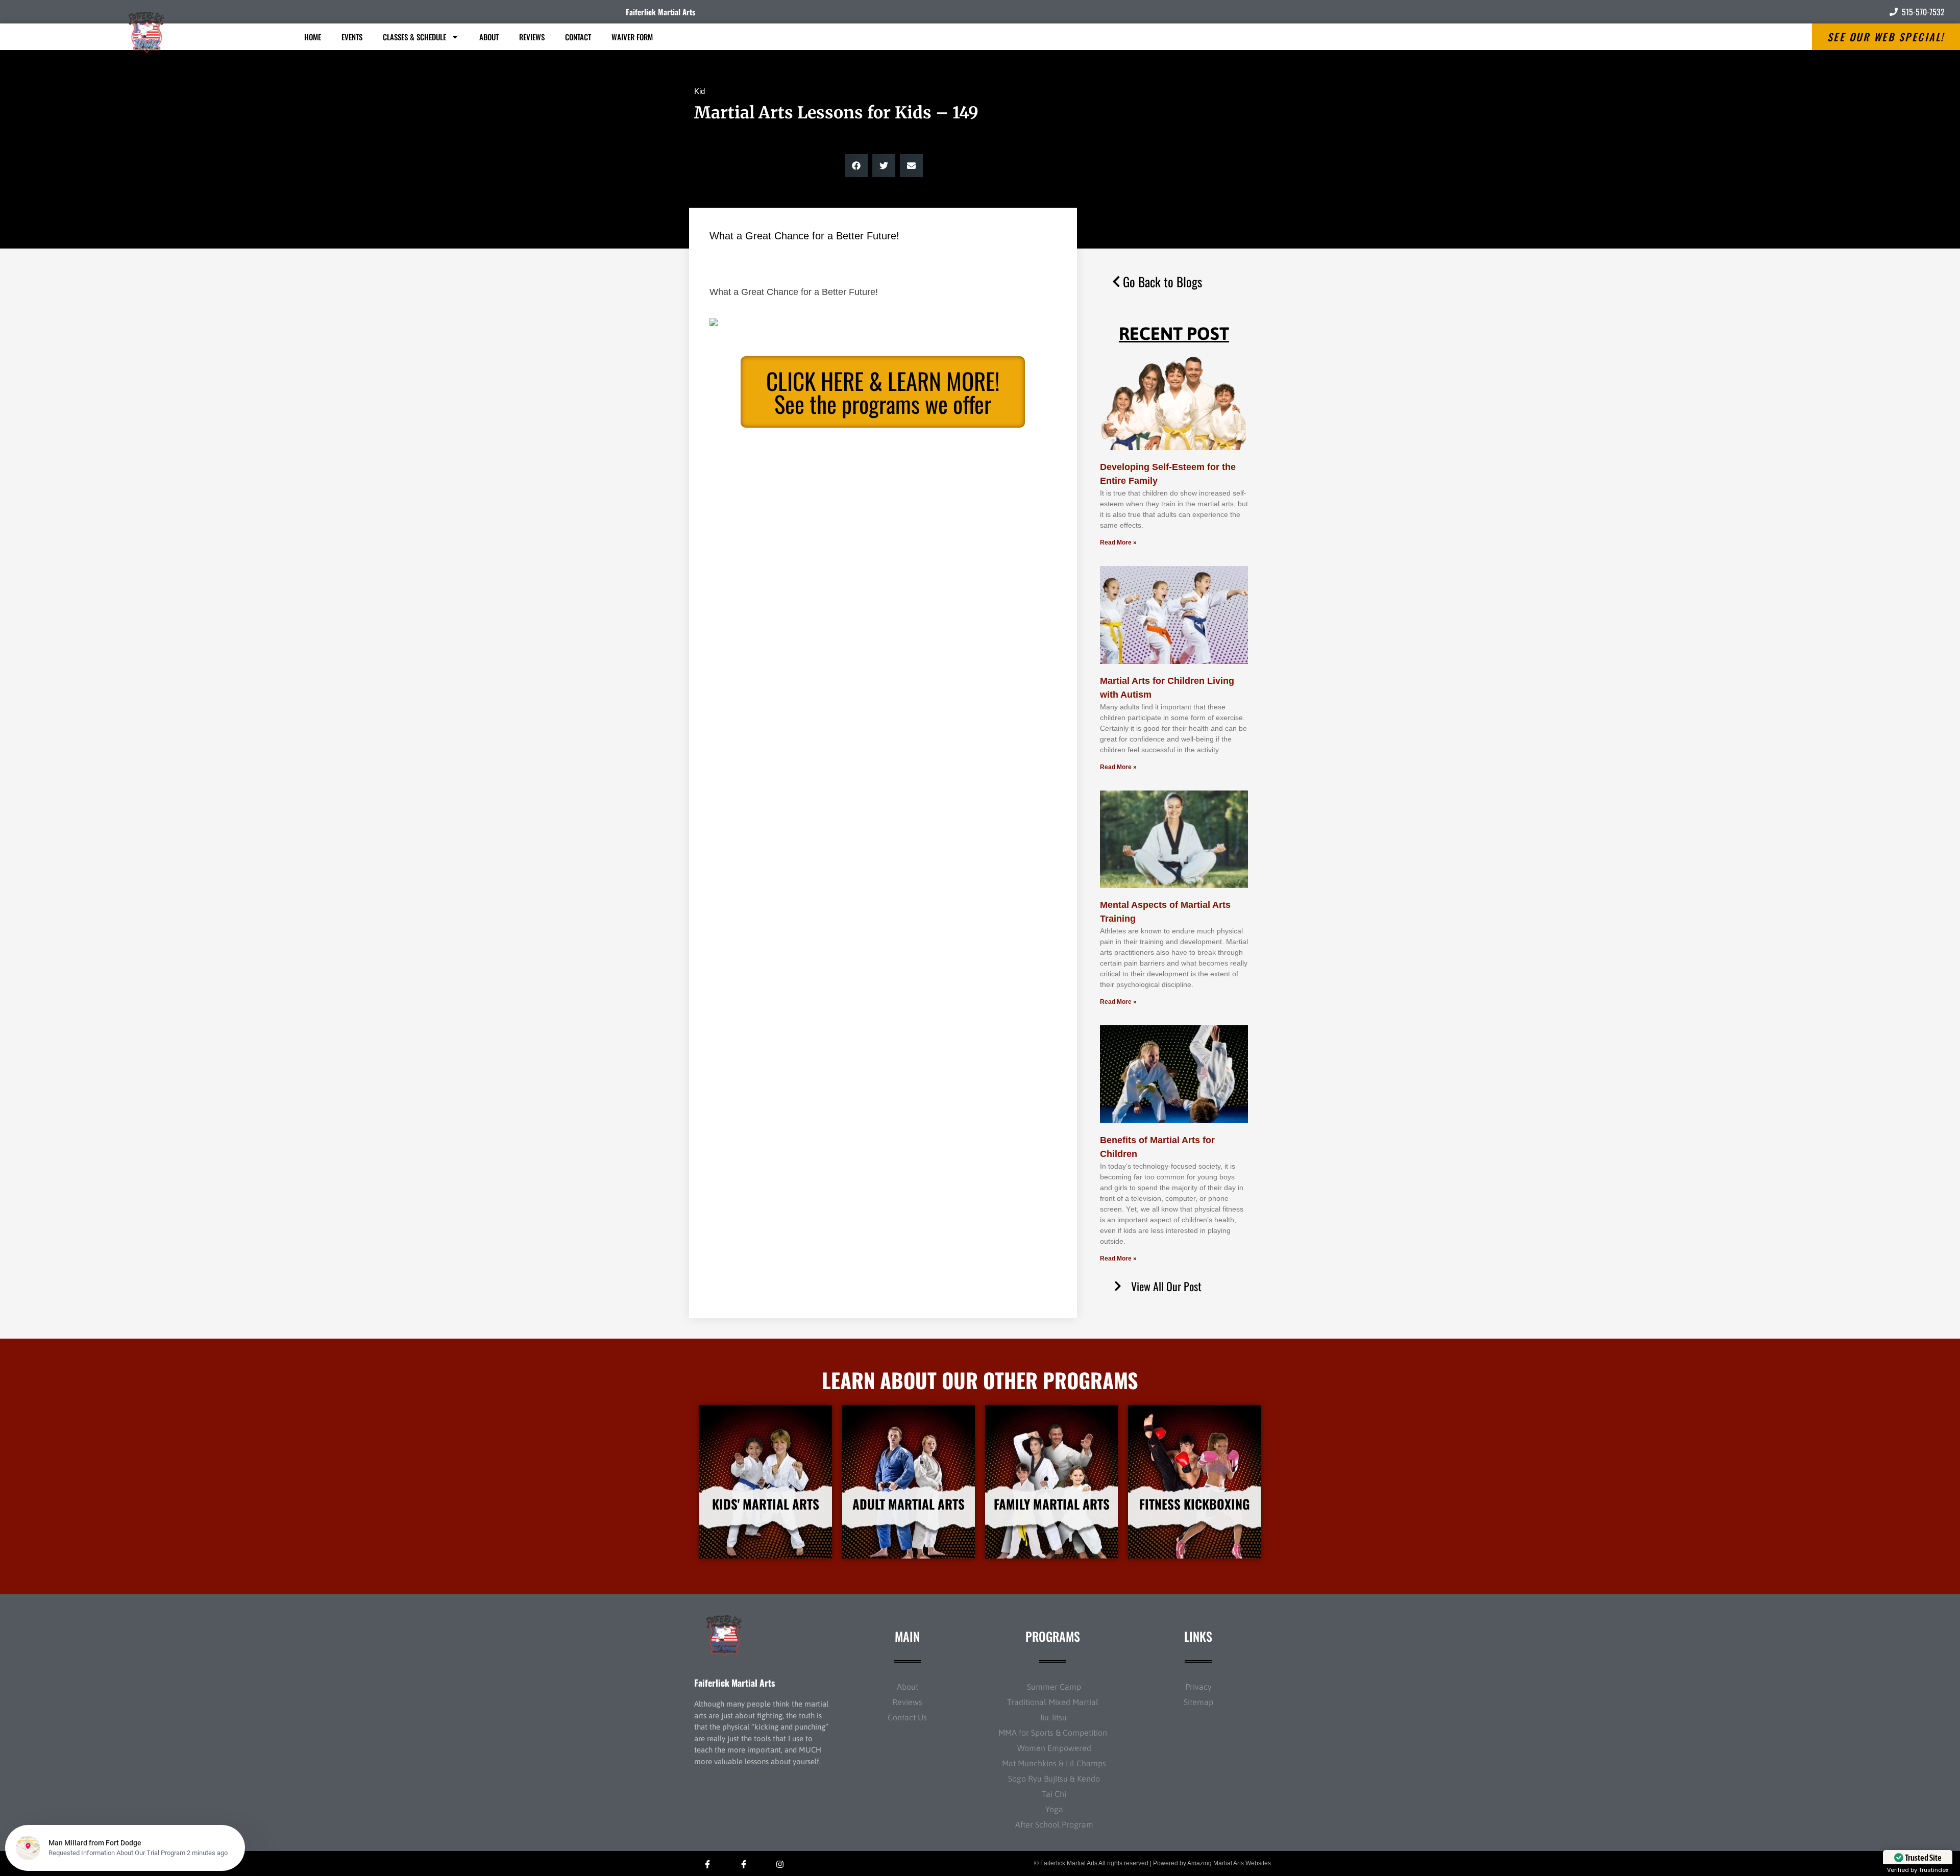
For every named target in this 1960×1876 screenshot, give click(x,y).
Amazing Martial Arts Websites (1229, 1863)
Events (352, 37)
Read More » (1118, 542)
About (489, 37)
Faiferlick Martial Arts (660, 12)
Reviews (532, 37)
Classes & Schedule (414, 37)
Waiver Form (632, 37)
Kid (700, 91)
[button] (856, 166)
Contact (578, 37)
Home (313, 37)
